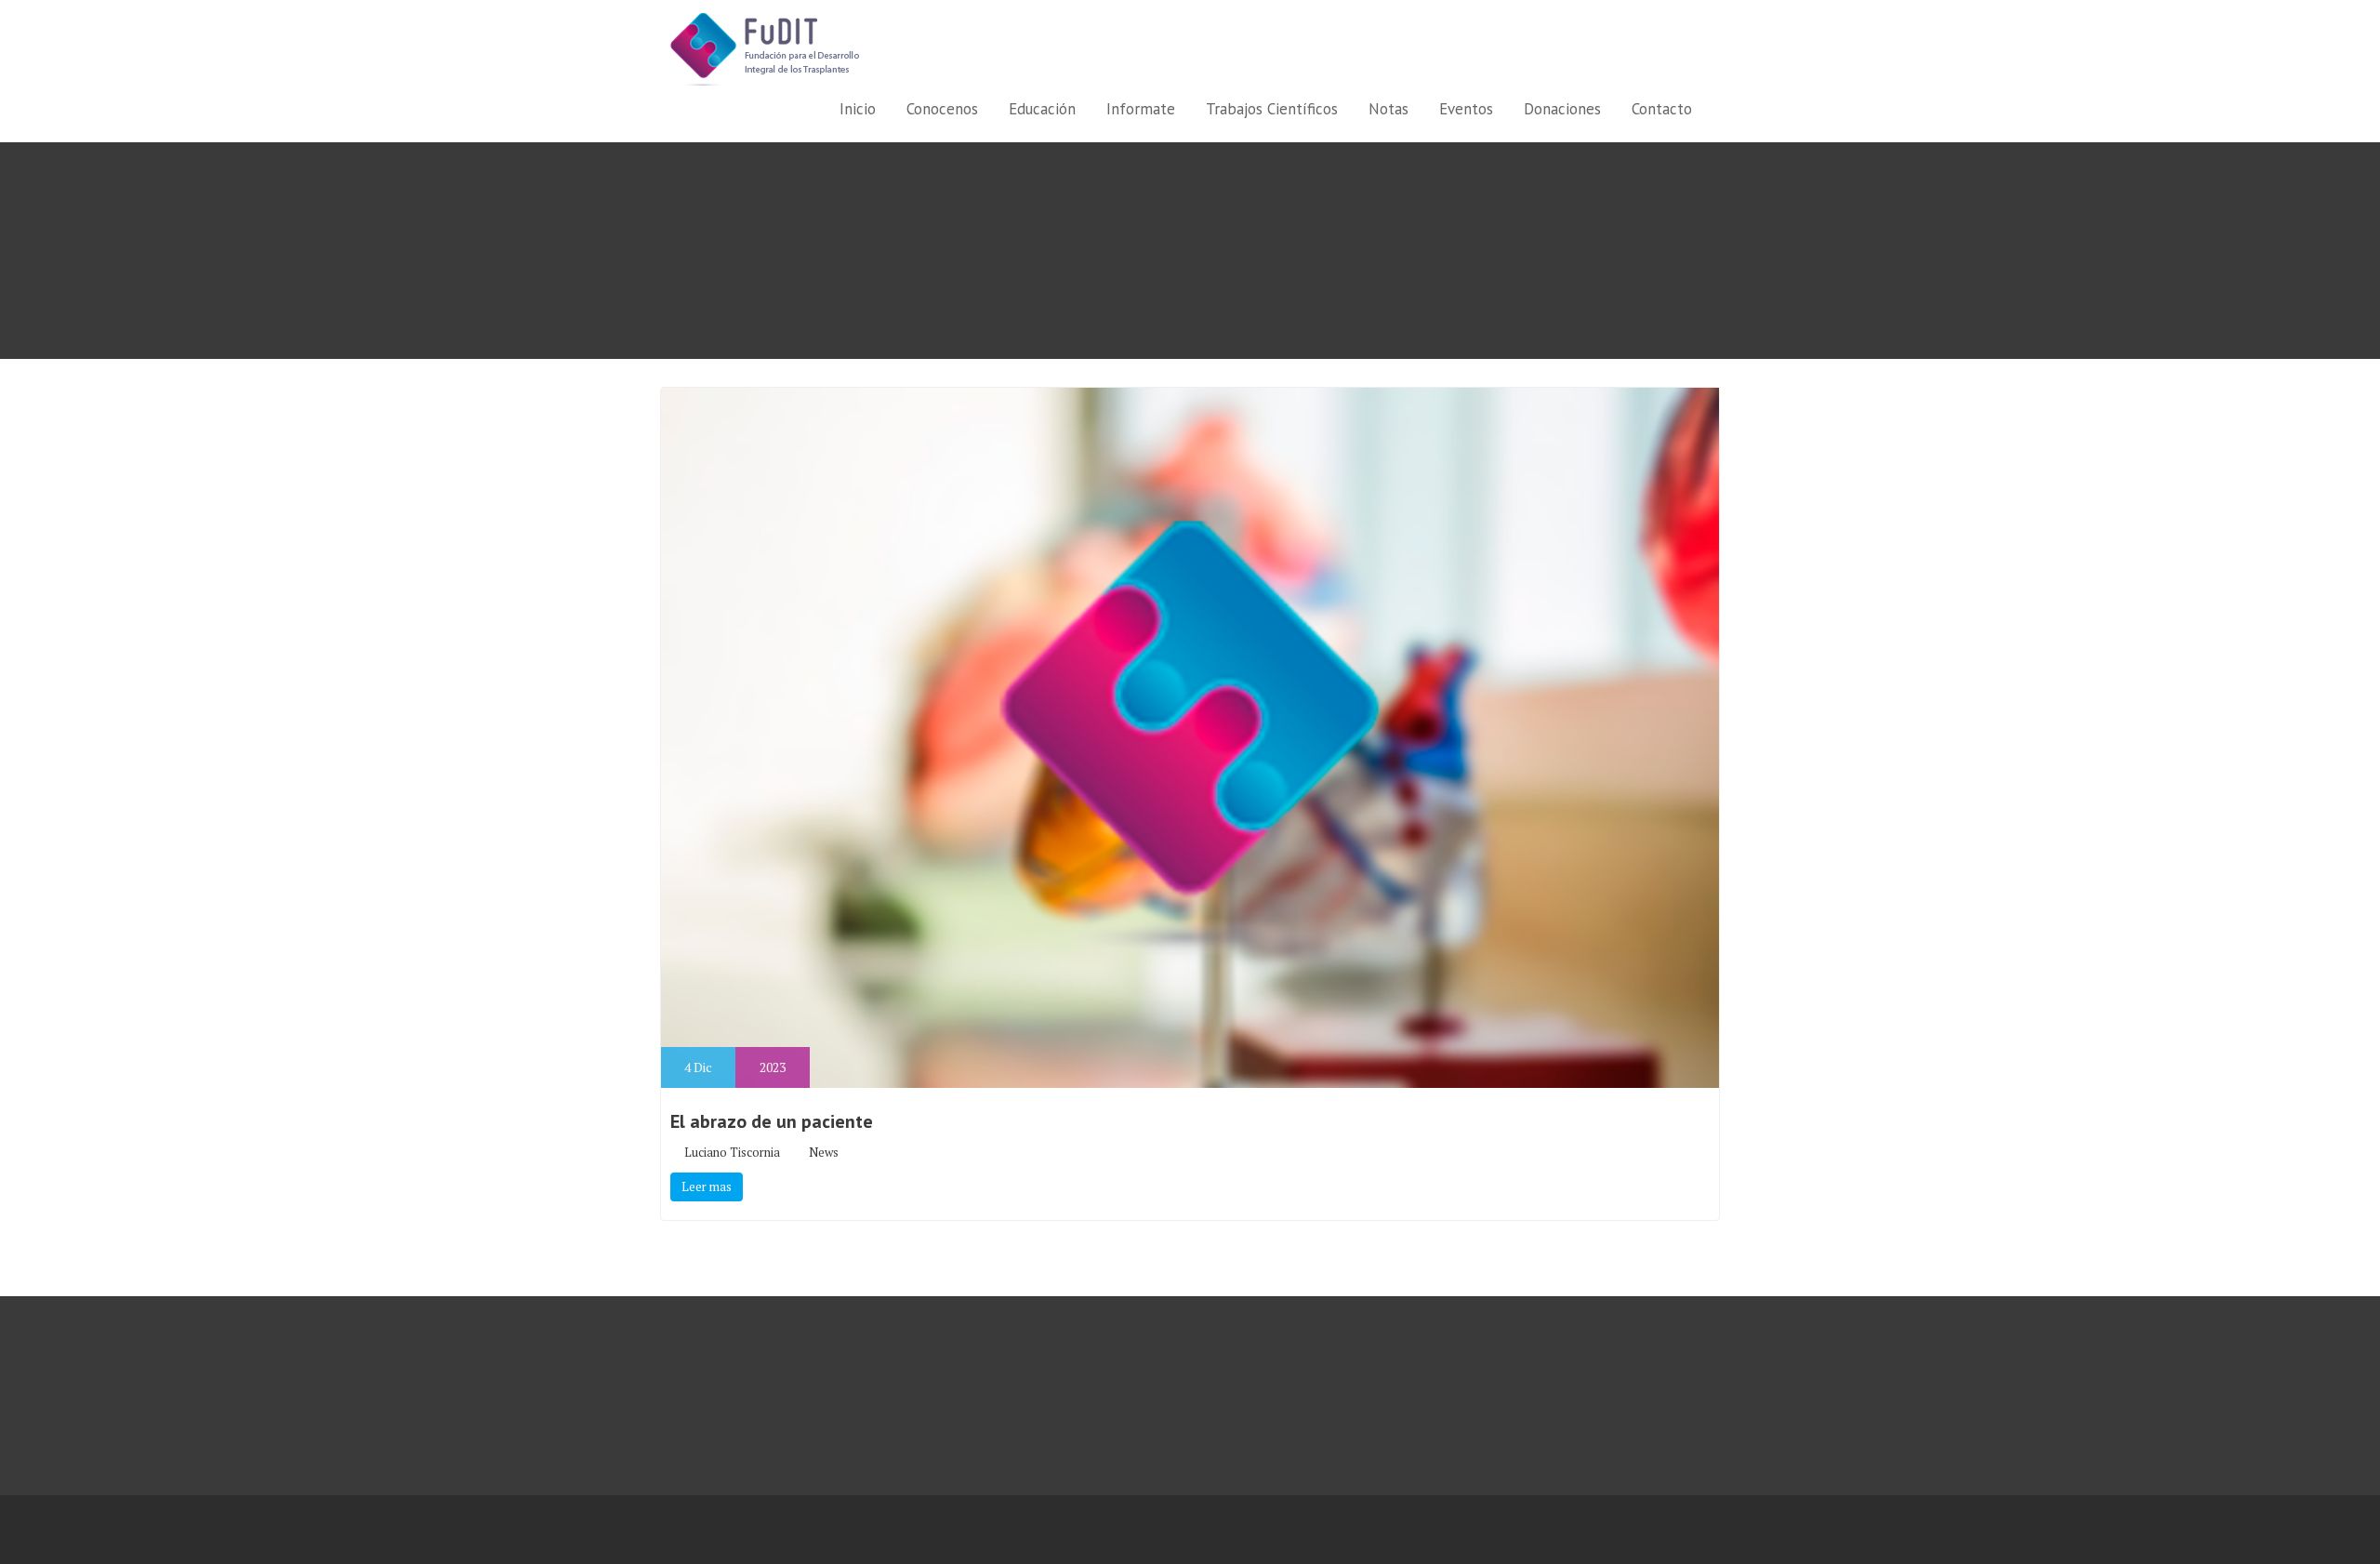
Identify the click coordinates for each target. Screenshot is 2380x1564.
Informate (1141, 109)
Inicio (858, 109)
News (824, 1152)
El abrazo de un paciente (772, 1121)
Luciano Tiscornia (732, 1152)
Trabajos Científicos (1272, 109)
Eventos (1466, 109)
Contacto (1662, 109)
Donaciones (1562, 109)
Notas (1388, 109)
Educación (1042, 109)
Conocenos (942, 109)
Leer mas (707, 1186)
